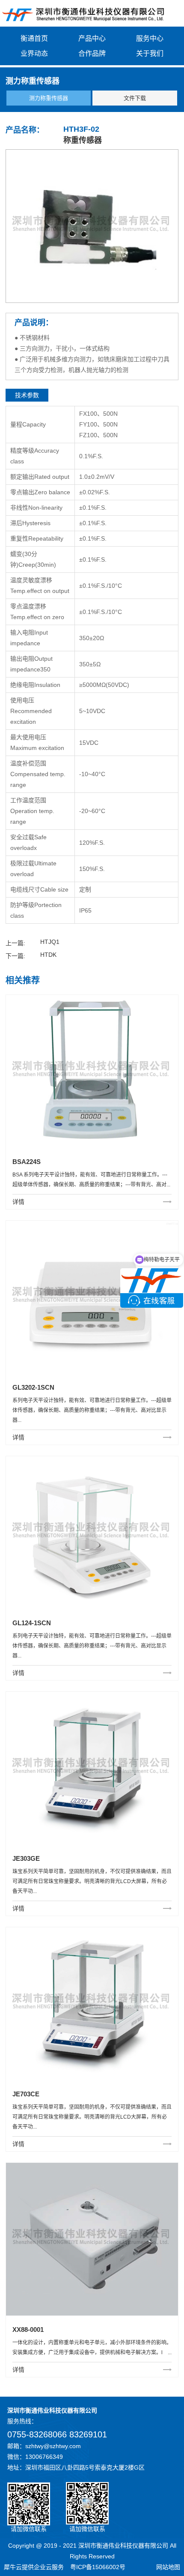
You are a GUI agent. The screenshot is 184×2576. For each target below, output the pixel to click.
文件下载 (135, 98)
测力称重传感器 (49, 98)
